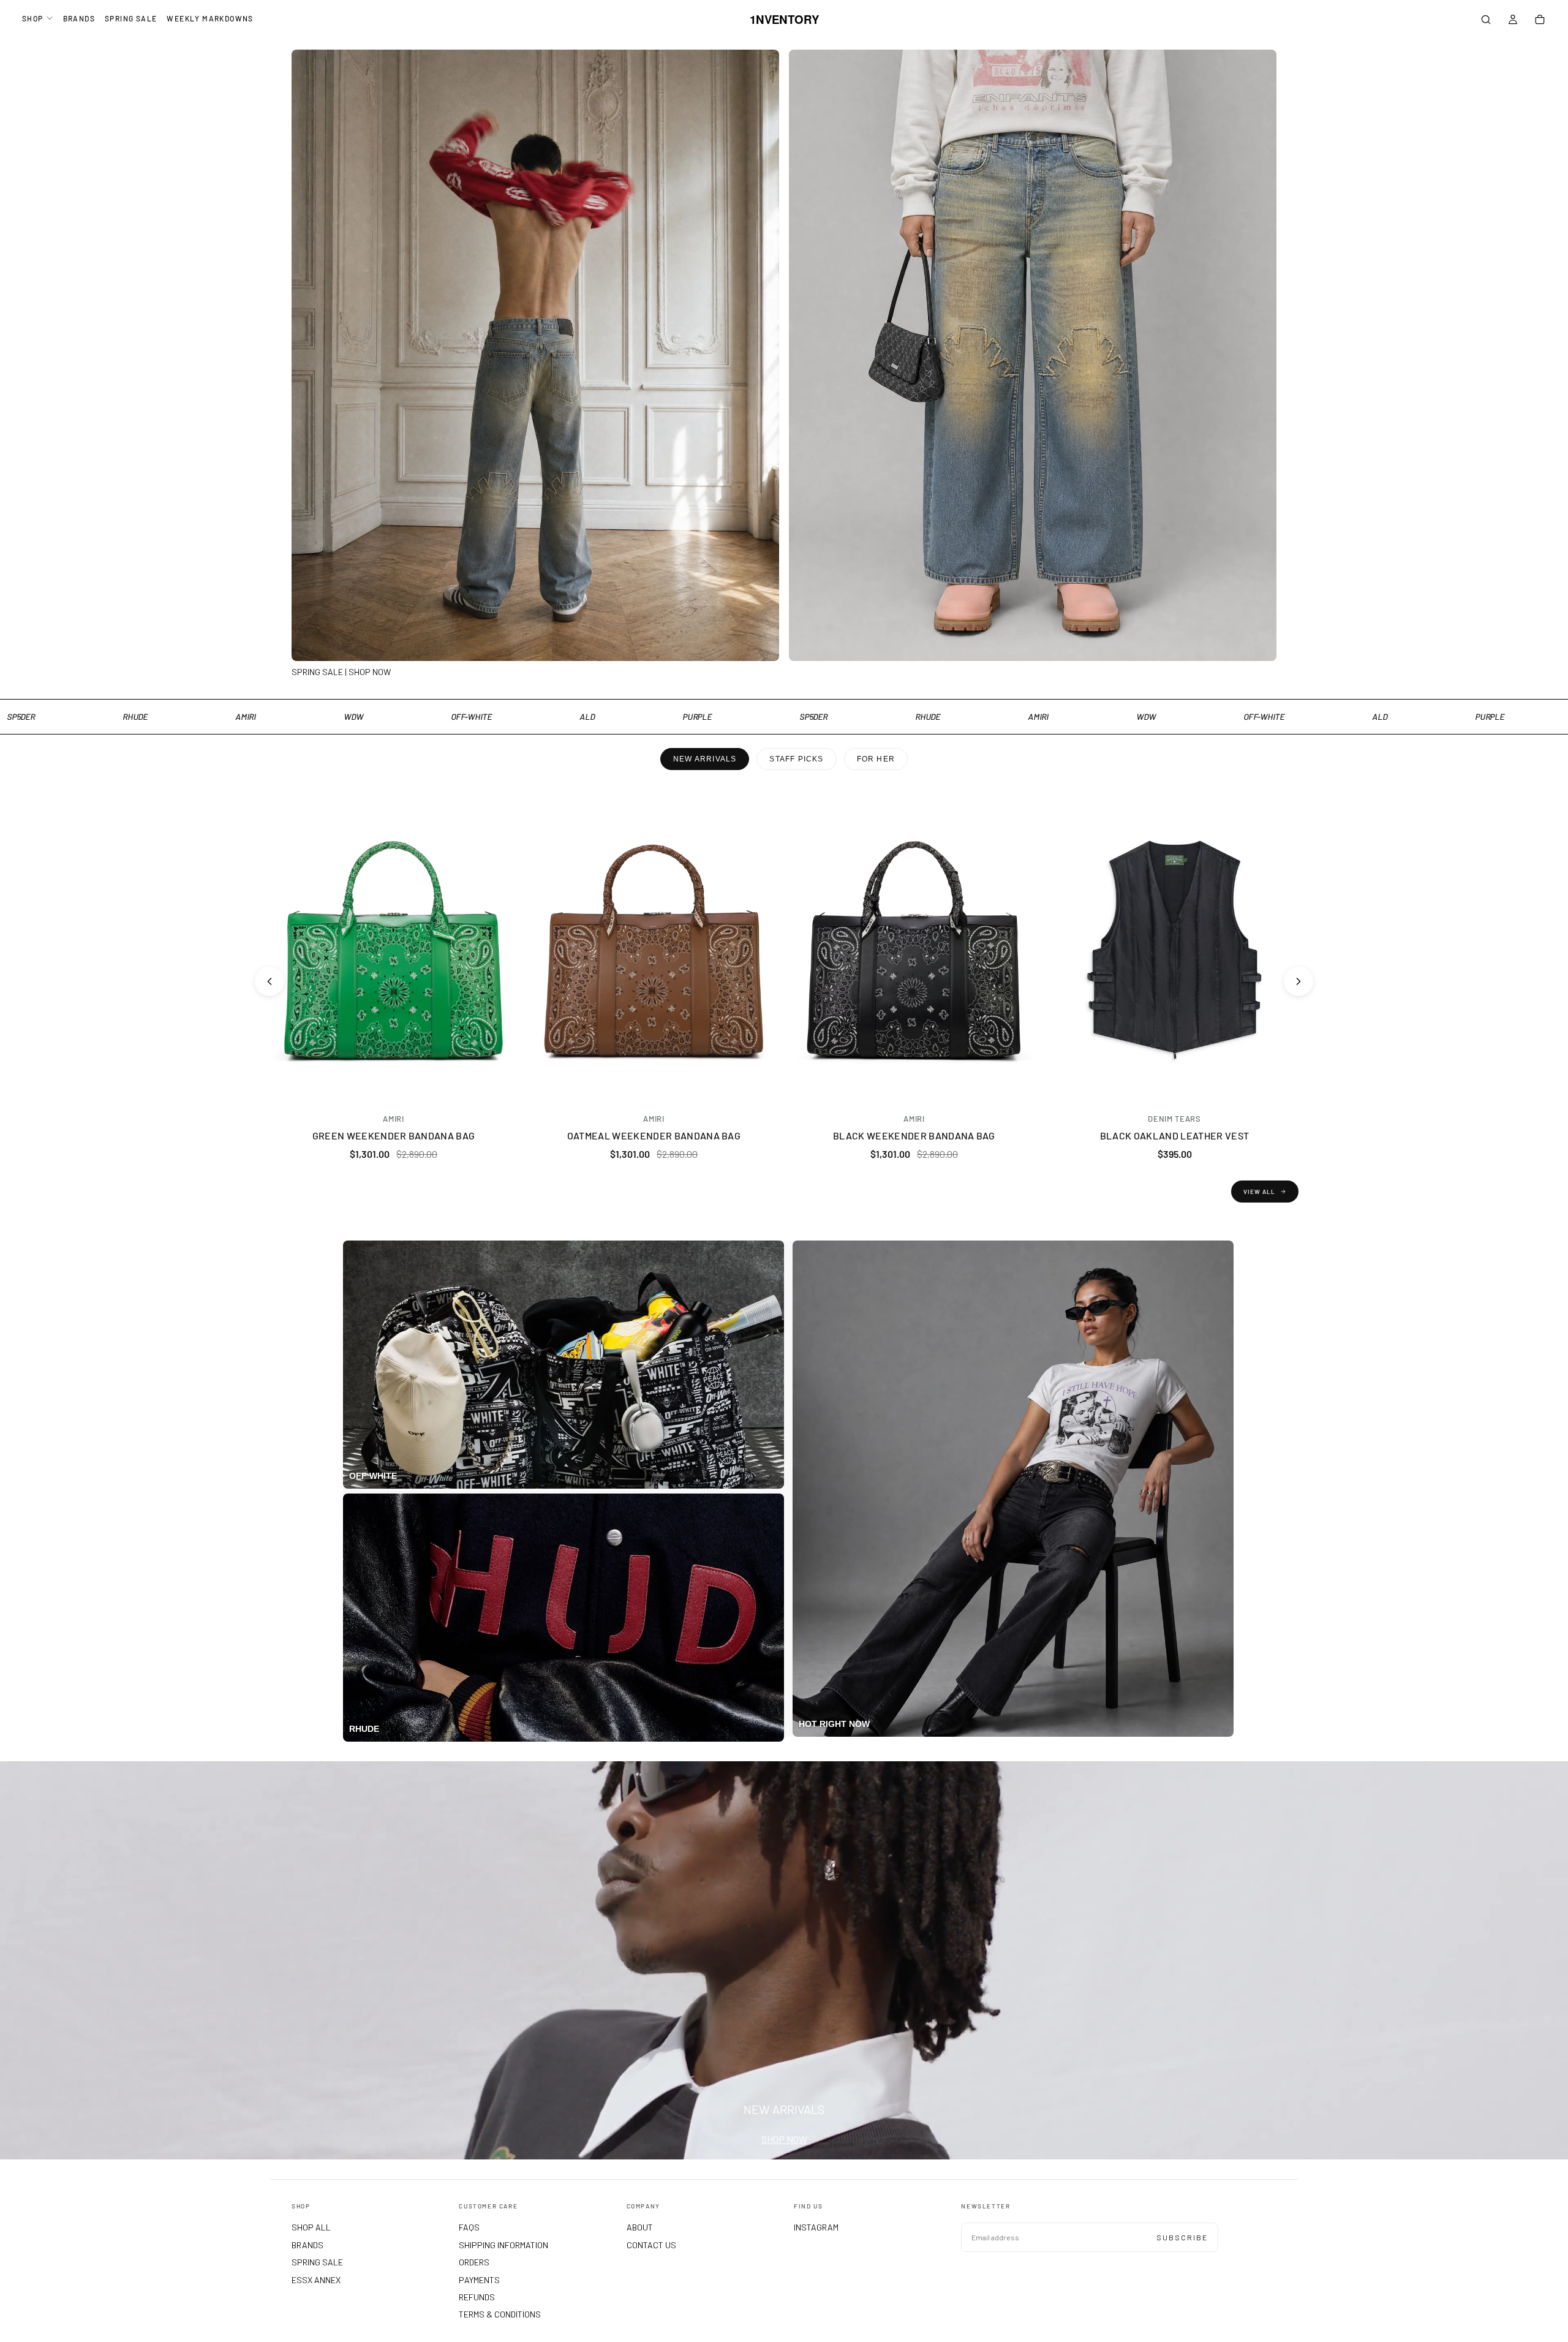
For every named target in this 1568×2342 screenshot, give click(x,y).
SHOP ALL (311, 2227)
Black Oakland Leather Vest (1174, 1135)
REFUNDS (477, 2297)
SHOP (33, 18)
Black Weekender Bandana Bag (914, 1135)
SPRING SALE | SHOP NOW (341, 672)
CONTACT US (651, 2245)
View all (1259, 1192)
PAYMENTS (479, 2280)
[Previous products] (269, 981)
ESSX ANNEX (316, 2280)
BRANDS (79, 18)
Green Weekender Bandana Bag (394, 1135)
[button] (1486, 21)
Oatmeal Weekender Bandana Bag (654, 1135)
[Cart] (1540, 21)
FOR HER (876, 759)
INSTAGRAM (816, 2227)
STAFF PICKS (796, 759)
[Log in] (1513, 21)
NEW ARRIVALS (705, 759)
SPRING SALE (131, 18)
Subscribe (1182, 2237)
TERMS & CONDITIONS (500, 2314)
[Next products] (1298, 981)
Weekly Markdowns (210, 18)
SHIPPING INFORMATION (503, 2245)
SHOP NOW (784, 2139)
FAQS (469, 2227)
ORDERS (474, 2262)
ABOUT (640, 2227)
